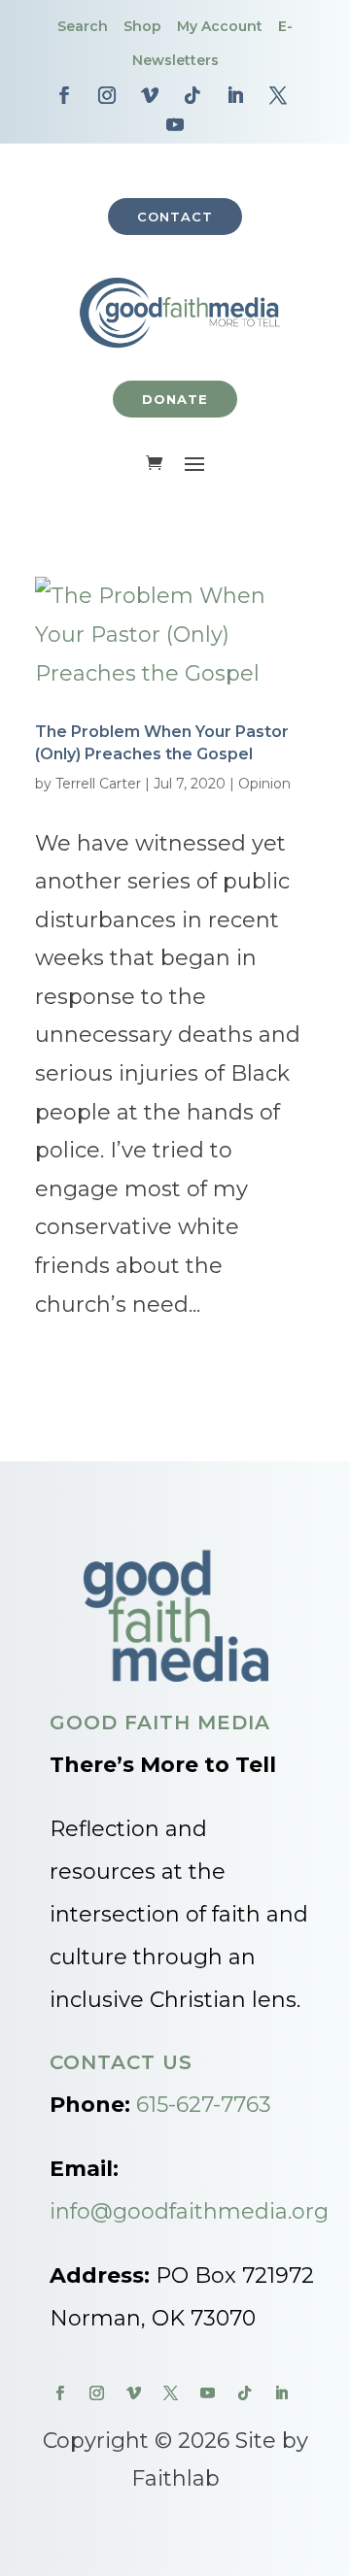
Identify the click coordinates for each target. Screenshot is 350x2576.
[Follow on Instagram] (107, 95)
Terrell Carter (98, 784)
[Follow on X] (278, 95)
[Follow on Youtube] (175, 124)
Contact (175, 217)
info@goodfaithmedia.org (189, 2211)
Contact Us (121, 2062)
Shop (142, 26)
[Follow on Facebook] (64, 95)
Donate (175, 399)
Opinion (264, 784)
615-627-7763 (204, 2105)
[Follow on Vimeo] (150, 95)
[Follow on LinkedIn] (235, 95)
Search (83, 26)
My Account (220, 26)
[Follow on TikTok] (192, 95)
